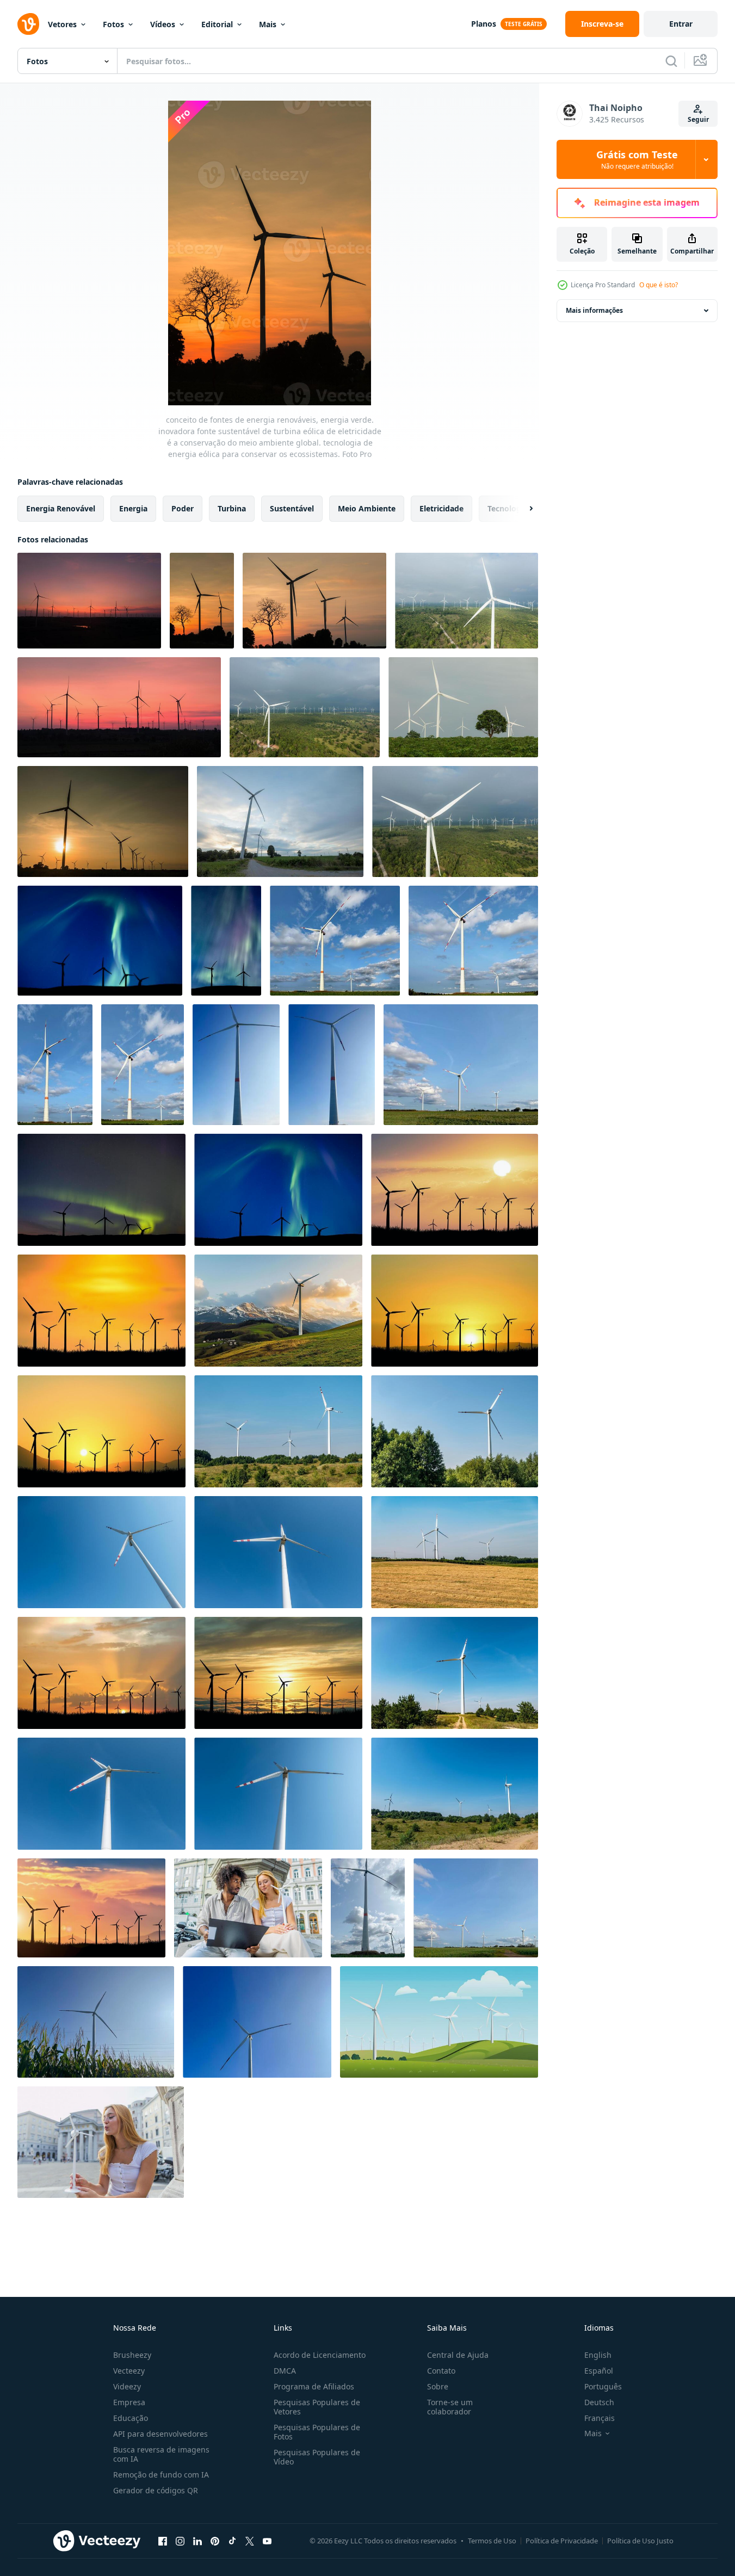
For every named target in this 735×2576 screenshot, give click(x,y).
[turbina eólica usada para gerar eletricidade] (455, 1190)
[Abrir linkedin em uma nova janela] (197, 2541)
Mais (268, 24)
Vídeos (163, 24)
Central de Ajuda (458, 2355)
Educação (131, 2418)
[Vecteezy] (28, 24)
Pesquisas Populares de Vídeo (317, 2457)
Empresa (129, 2402)
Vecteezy (129, 2371)
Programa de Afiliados (314, 2386)
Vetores (62, 24)
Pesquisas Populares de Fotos (317, 2432)
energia (133, 508)
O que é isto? (659, 285)
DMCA (285, 2371)
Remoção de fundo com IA (161, 2475)
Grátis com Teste (637, 159)
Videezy (127, 2386)
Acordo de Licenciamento (320, 2355)
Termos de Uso (492, 2541)
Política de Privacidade (562, 2541)
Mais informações (594, 310)
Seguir (698, 119)
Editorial (217, 24)
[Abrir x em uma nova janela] (250, 2541)
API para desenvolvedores (160, 2434)
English (598, 2355)
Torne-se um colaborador (450, 2407)
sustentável (292, 508)
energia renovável (61, 508)
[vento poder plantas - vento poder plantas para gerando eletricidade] (335, 941)
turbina (232, 508)
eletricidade (441, 508)
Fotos (113, 24)
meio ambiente (367, 508)
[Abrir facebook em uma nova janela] (163, 2541)
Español (599, 2371)
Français (600, 2418)
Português (603, 2386)
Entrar (681, 24)
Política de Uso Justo (640, 2541)
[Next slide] (522, 509)
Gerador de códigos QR (156, 2490)
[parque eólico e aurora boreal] (100, 941)
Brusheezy (132, 2355)
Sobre (438, 2386)
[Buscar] (671, 61)
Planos (484, 24)
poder (183, 508)
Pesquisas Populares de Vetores (317, 2407)
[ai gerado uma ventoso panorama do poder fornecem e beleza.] (439, 2022)
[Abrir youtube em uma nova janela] (267, 2541)
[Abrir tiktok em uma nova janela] (232, 2541)
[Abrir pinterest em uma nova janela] (215, 2541)
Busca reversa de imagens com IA (161, 2454)
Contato (441, 2371)
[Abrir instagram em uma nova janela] (180, 2541)
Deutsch (599, 2402)
